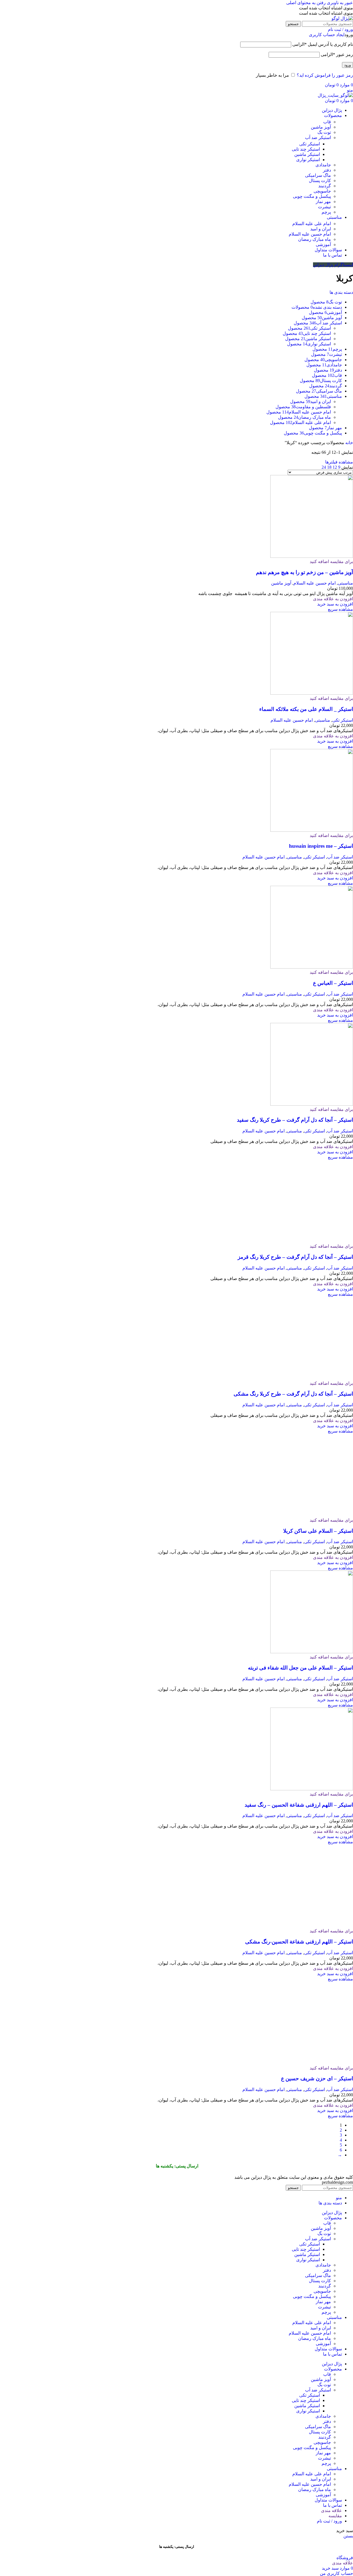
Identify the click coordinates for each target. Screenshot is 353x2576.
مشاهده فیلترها (339, 462)
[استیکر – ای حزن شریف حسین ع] (312, 2393)
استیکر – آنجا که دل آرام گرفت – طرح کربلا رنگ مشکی (293, 1724)
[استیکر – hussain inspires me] (312, 830)
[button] (335, 604)
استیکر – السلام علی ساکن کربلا (318, 1861)
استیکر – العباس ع (333, 983)
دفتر (327, 170)
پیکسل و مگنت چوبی (312, 196)
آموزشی (323, 245)
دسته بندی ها (341, 292)
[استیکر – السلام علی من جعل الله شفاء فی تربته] (312, 1982)
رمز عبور (337, 54)
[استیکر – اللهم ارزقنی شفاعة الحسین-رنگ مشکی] (312, 2256)
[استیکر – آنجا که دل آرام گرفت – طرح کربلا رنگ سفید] (312, 1104)
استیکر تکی (310, 144)
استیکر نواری (308, 160)
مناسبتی (345, 583)
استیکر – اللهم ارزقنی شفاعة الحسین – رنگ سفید (299, 2135)
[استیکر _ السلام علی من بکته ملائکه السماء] (312, 693)
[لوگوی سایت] (342, 18)
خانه (349, 443)
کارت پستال (320, 181)
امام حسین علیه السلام (310, 234)
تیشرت (324, 207)
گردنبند (325, 186)
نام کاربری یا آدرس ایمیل (323, 44)
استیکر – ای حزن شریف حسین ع (317, 2408)
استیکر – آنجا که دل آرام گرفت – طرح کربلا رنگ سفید (295, 1120)
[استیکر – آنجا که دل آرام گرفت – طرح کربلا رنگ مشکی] (312, 1708)
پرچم (326, 212)
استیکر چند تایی (306, 149)
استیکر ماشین (307, 154)
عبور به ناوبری (339, 3)
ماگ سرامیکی (318, 175)
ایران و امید (321, 229)
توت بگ (324, 132)
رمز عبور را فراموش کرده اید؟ (325, 75)
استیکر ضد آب (318, 138)
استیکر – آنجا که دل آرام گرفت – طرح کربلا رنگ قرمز (295, 1587)
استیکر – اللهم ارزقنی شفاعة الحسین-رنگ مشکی (299, 2272)
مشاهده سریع (340, 609)
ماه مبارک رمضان (315, 239)
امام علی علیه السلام (312, 224)
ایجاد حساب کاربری (327, 35)
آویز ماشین (321, 127)
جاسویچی (322, 191)
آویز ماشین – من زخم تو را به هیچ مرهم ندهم (304, 572)
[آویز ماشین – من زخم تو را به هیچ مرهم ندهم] (312, 556)
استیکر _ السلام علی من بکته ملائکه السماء (306, 709)
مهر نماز (323, 202)
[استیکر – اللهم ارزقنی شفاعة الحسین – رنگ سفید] (312, 2119)
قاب (327, 122)
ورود (347, 65)
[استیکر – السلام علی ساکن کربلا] (312, 1845)
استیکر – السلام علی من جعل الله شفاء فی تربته (300, 1998)
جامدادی (323, 165)
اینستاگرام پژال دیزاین (333, 265)
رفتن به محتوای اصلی (306, 3)
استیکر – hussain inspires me (321, 846)
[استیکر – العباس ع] (312, 967)
